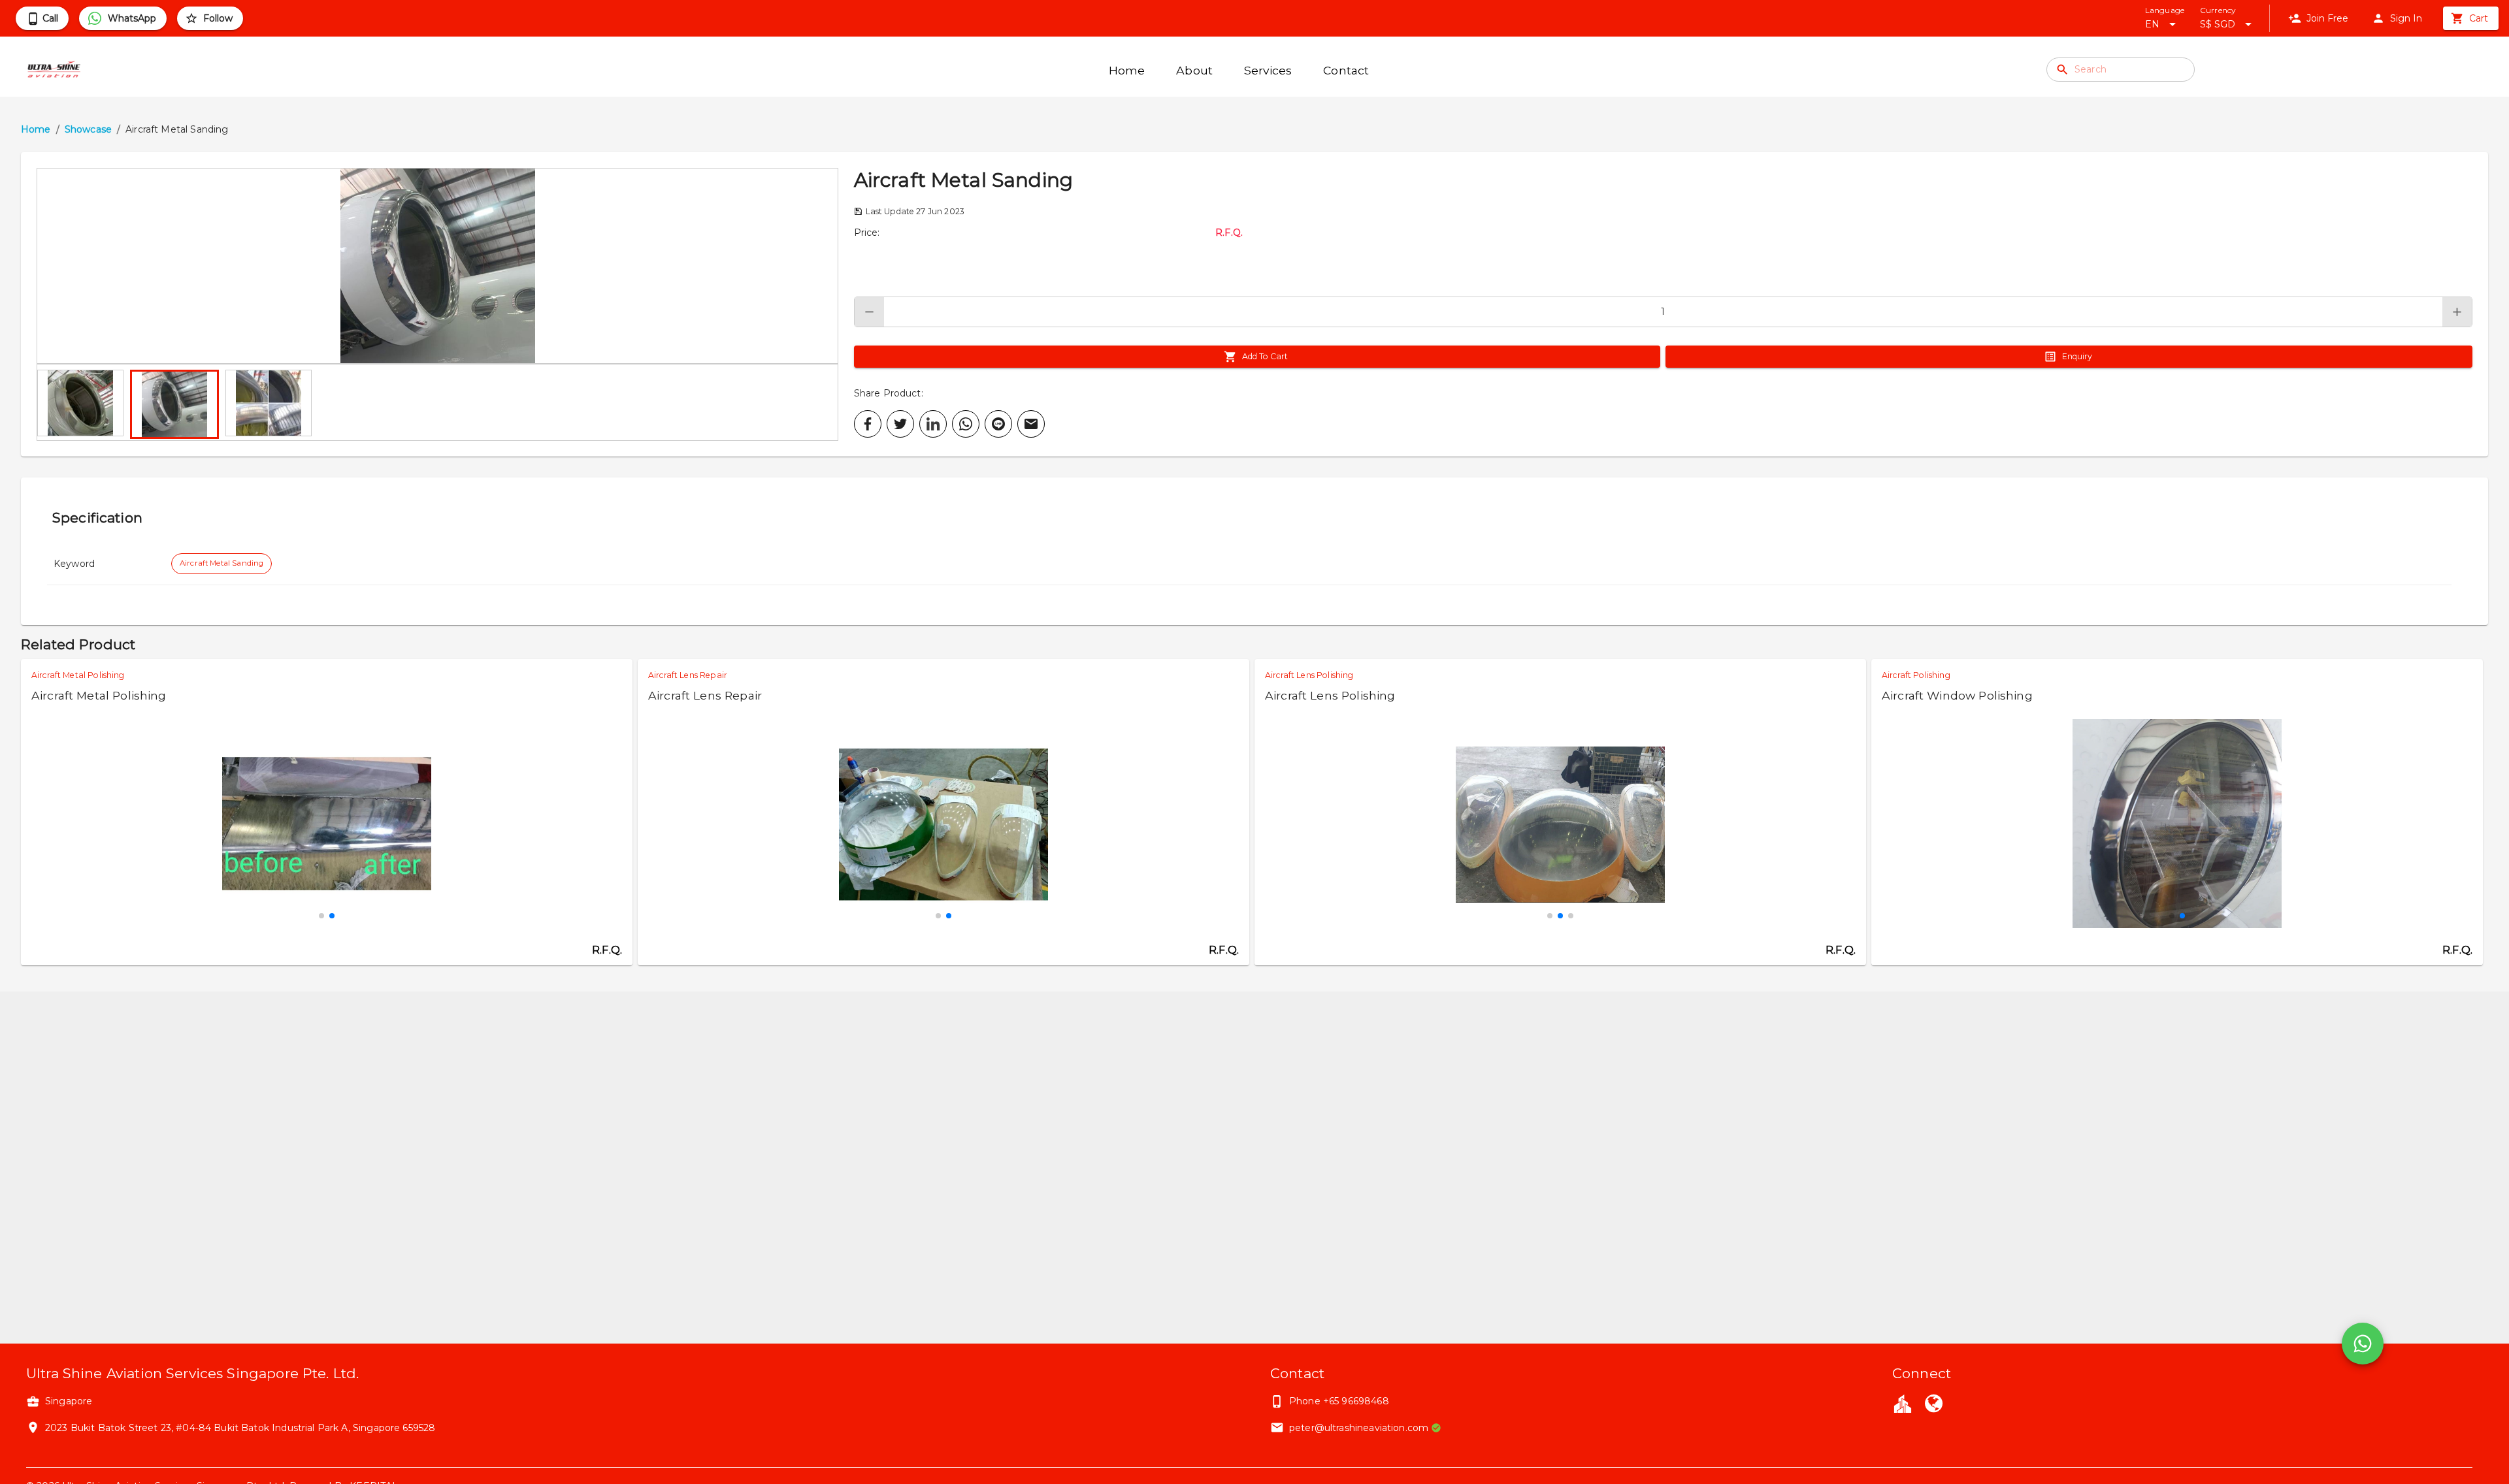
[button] (437, 266)
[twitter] (900, 424)
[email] (1031, 424)
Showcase (88, 129)
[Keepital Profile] (1903, 1403)
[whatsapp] (966, 424)
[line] (998, 424)
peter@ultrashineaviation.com (1359, 1428)
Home (36, 129)
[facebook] (868, 424)
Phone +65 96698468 (1339, 1401)
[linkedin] (933, 424)
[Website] (1933, 1405)
